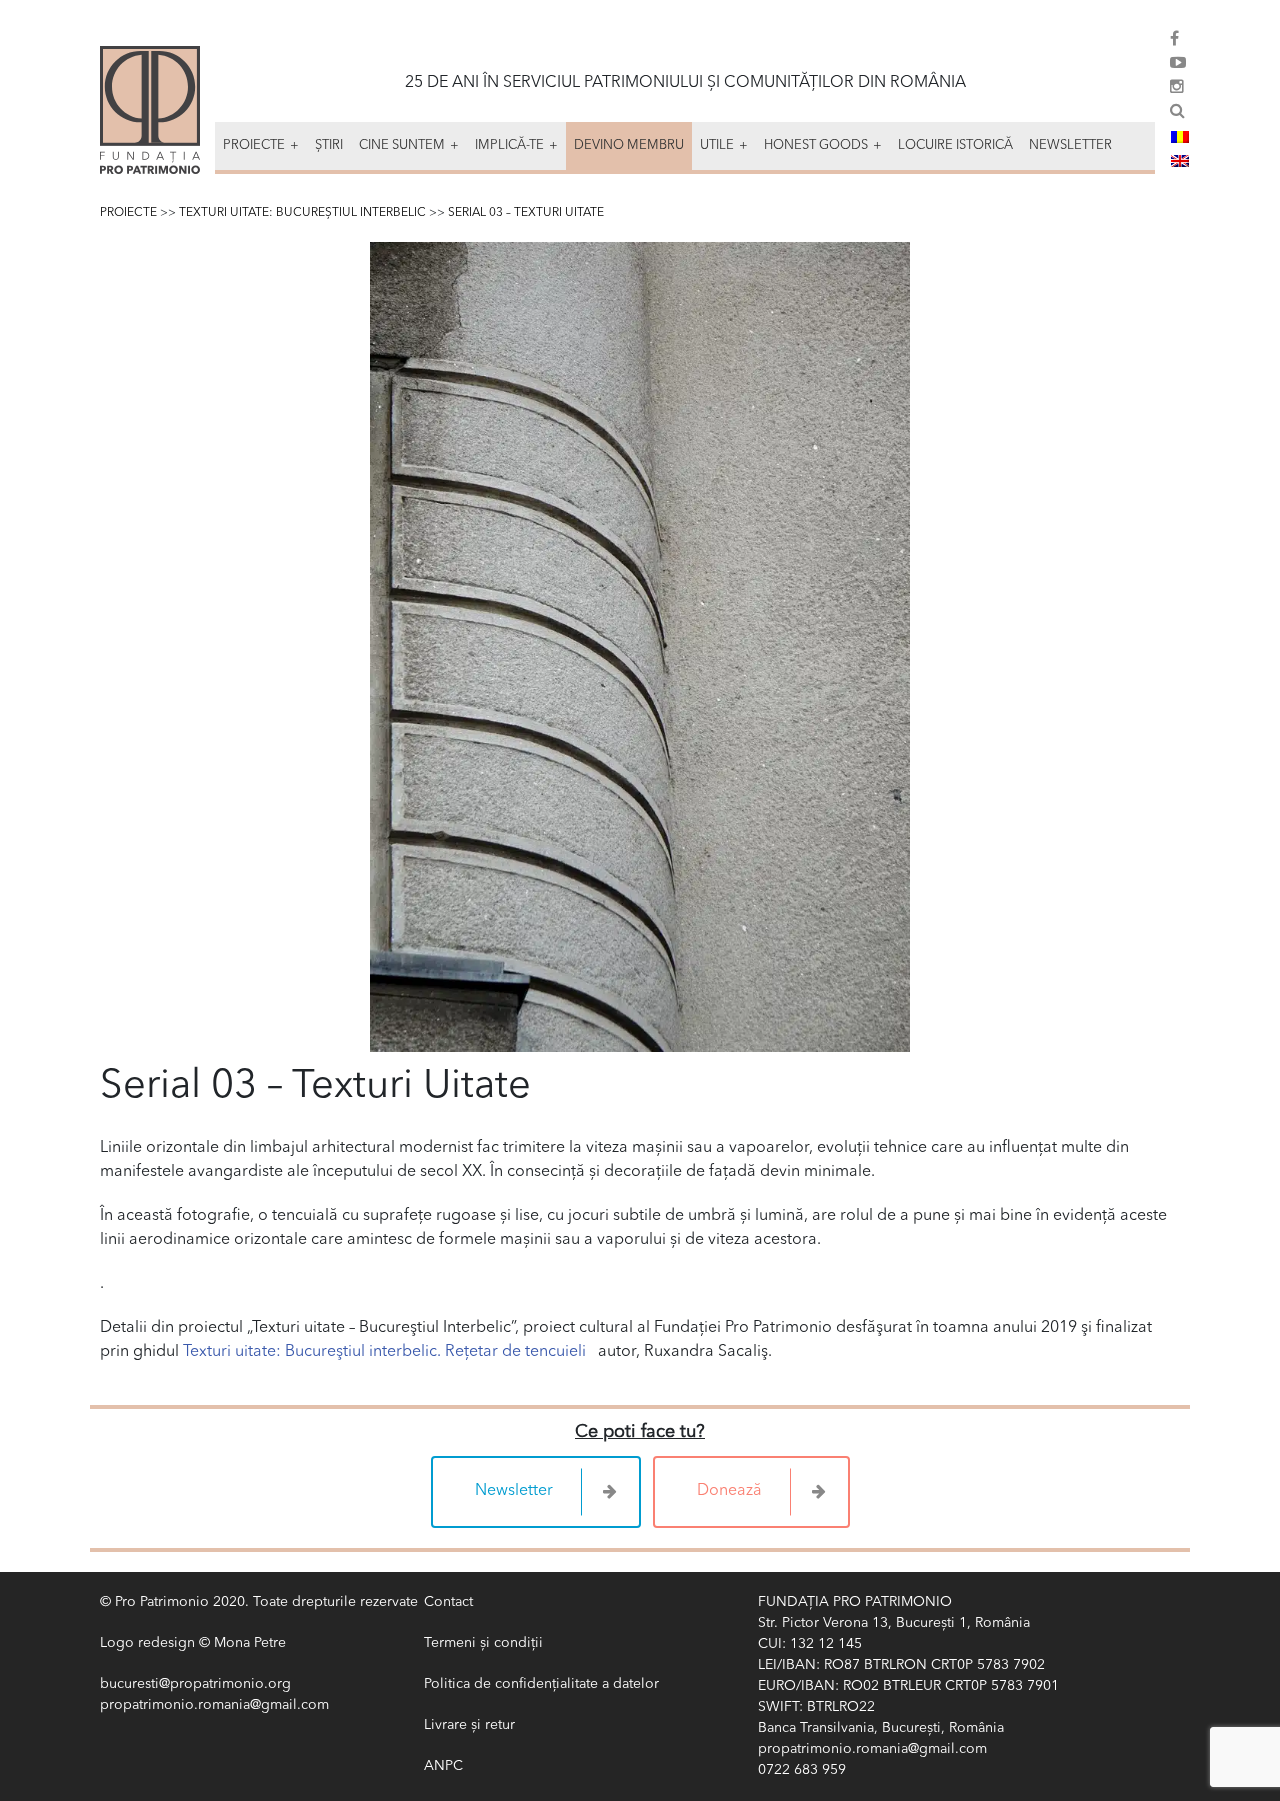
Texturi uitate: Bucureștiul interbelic (302, 213)
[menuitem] (1180, 137)
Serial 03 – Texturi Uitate (526, 213)
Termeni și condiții (483, 1643)
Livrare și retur (469, 1725)
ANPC (443, 1766)
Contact (448, 1602)
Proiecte (128, 213)
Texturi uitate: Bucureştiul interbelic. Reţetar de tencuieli (384, 1352)
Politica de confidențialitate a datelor (541, 1684)
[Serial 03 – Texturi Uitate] (640, 647)
